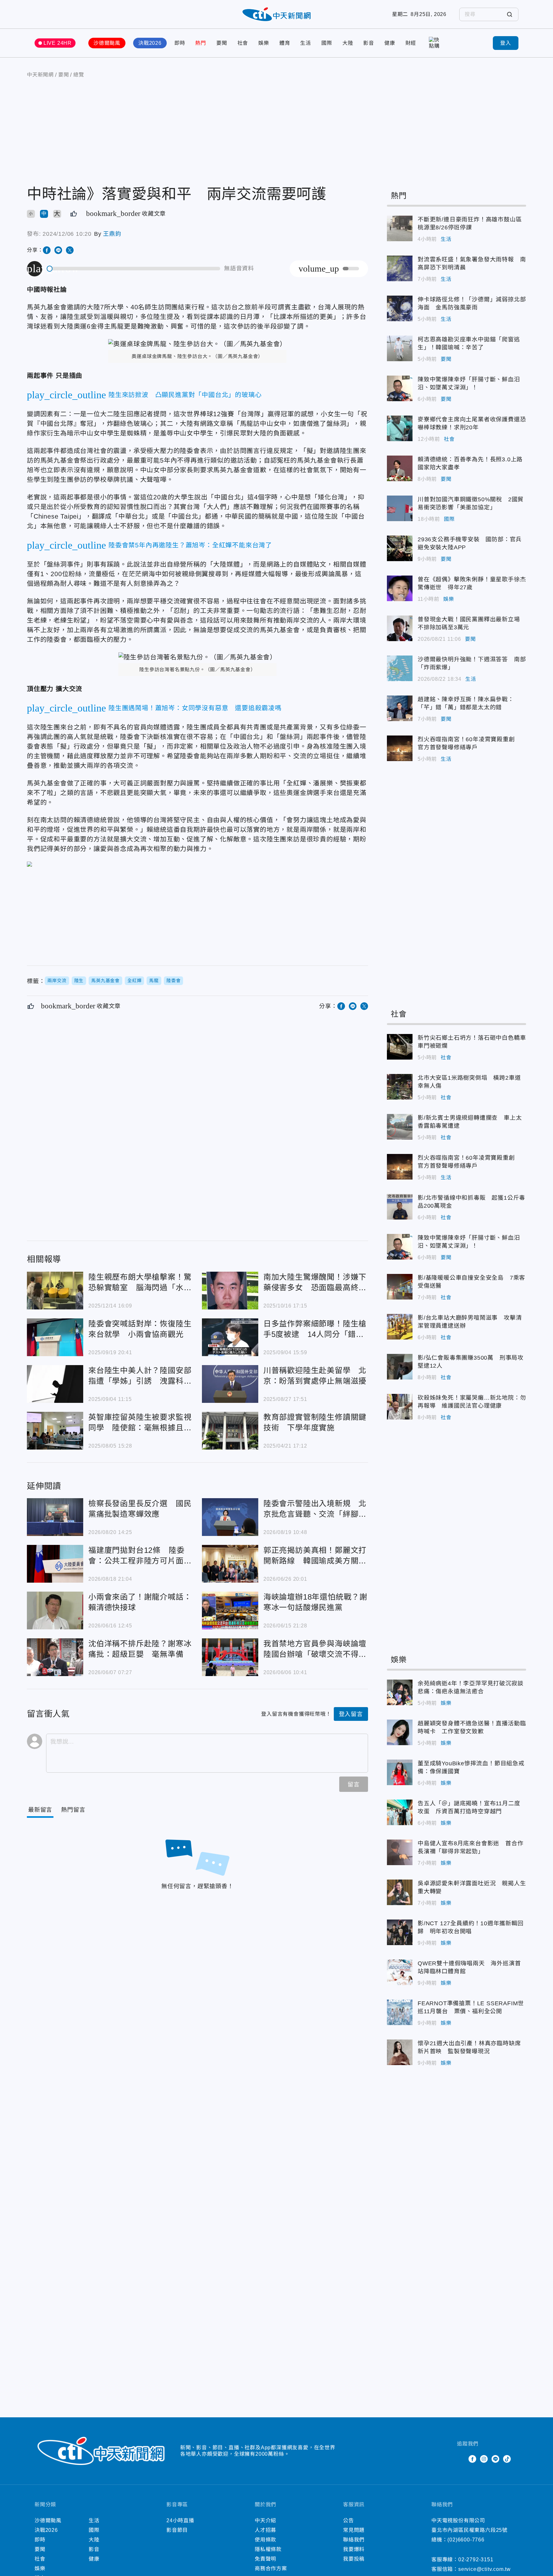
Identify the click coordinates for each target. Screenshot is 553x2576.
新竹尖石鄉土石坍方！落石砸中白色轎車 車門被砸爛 (400, 1047)
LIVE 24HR (58, 43)
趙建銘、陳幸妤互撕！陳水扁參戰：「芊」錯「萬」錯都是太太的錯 (400, 708)
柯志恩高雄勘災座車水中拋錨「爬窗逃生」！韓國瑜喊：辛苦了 (400, 348)
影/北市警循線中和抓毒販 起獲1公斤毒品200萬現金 (400, 1207)
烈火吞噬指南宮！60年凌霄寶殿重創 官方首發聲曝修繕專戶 (400, 748)
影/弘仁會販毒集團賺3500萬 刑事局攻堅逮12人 (400, 1367)
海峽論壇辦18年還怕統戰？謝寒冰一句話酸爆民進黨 (230, 1610)
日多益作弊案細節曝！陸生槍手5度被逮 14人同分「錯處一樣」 (230, 1337)
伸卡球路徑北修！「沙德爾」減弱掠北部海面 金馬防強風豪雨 (400, 308)
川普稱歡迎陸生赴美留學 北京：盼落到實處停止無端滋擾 (230, 1384)
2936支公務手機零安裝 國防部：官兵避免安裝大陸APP (400, 548)
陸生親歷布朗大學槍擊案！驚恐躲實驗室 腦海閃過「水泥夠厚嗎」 (55, 1291)
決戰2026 (150, 43)
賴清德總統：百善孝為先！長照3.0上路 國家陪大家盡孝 (400, 468)
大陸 (348, 43)
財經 (411, 43)
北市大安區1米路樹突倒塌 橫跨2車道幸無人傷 (400, 1087)
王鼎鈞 (112, 234)
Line (495, 2459)
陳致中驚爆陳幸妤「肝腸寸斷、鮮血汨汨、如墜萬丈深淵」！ (400, 388)
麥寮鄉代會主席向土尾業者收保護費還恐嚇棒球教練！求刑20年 (400, 428)
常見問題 (354, 2530)
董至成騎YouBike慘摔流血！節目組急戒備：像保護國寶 (400, 1772)
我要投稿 (354, 2559)
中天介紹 (265, 2520)
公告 (349, 2520)
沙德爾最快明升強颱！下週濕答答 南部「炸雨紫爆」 (400, 668)
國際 (327, 43)
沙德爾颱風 (107, 43)
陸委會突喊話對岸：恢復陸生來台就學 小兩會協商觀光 (55, 1337)
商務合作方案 (271, 2568)
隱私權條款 (268, 2549)
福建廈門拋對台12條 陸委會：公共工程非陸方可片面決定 (55, 1564)
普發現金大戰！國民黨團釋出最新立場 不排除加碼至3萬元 (400, 628)
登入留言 (351, 1714)
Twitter (461, 2459)
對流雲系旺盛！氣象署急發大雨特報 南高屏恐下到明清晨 (400, 268)
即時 (180, 43)
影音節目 (177, 2530)
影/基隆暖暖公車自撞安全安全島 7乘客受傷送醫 (400, 1287)
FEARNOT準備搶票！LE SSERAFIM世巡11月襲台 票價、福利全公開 (400, 2012)
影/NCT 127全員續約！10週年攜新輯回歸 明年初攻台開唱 (400, 1932)
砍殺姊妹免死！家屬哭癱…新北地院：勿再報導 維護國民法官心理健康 (400, 1407)
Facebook (472, 2459)
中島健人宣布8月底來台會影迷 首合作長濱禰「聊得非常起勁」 (400, 1852)
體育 (285, 43)
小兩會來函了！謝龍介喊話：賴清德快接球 (55, 1610)
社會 (243, 43)
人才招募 (265, 2530)
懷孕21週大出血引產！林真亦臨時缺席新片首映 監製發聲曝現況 (400, 2052)
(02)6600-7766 (466, 2540)
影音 (369, 43)
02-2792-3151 (476, 2560)
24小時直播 (180, 2520)
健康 (390, 43)
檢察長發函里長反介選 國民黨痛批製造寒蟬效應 (55, 1517)
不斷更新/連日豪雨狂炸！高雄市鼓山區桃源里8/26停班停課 (400, 228)
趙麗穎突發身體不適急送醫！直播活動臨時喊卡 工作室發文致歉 (400, 1732)
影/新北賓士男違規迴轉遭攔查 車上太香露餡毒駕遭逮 (400, 1127)
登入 (506, 43)
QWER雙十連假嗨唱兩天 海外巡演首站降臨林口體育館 (400, 1972)
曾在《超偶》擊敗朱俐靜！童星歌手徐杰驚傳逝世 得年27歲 (400, 588)
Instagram (484, 2459)
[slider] (134, 269)
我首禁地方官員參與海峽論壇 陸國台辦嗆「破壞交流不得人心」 (230, 1657)
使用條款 (265, 2540)
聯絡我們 (354, 2540)
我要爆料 (354, 2549)
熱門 (201, 43)
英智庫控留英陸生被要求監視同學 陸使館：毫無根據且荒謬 (55, 1431)
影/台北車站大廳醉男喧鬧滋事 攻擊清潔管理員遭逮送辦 (400, 1327)
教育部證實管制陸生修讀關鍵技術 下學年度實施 (230, 1431)
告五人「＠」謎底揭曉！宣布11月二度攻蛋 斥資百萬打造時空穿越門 (400, 1812)
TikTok (507, 2459)
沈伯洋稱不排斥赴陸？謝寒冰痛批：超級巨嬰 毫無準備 (55, 1657)
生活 (306, 43)
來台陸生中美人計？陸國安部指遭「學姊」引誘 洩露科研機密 (55, 1384)
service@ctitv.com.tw (485, 2569)
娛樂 (264, 43)
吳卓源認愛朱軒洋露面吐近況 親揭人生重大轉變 (400, 1892)
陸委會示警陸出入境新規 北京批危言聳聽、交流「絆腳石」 (230, 1517)
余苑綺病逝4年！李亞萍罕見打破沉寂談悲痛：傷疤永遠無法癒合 (400, 1692)
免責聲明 (265, 2559)
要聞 (222, 43)
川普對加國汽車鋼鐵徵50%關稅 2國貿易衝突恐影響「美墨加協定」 (400, 508)
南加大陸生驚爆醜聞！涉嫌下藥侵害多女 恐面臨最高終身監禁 (230, 1291)
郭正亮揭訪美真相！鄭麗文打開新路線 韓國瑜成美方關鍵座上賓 (230, 1564)
